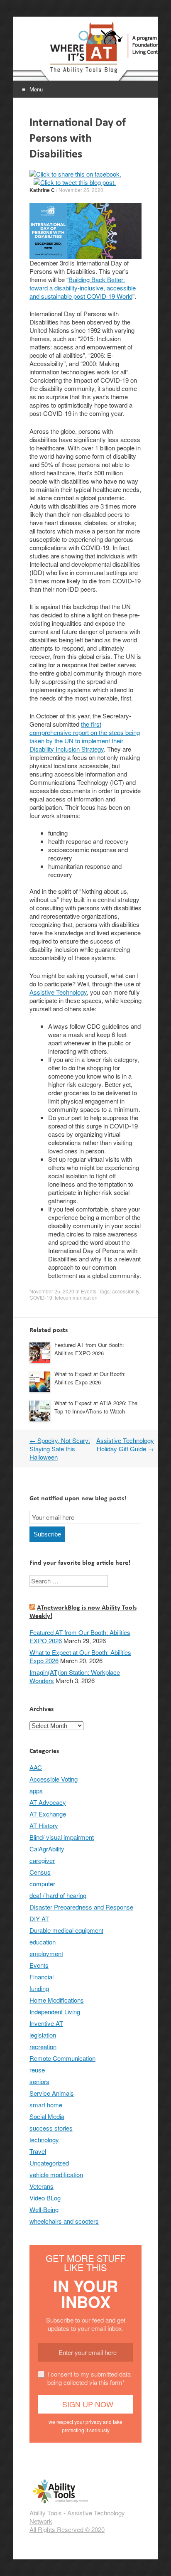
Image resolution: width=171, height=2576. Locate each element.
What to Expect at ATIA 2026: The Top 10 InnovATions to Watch (96, 1407)
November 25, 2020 (81, 190)
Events (89, 1291)
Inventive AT (46, 2023)
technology (44, 2140)
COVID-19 (41, 1297)
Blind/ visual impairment (62, 1837)
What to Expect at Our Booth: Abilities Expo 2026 (90, 1378)
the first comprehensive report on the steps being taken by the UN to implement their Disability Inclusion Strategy (85, 736)
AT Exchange (48, 1814)
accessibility (126, 1291)
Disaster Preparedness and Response (81, 1907)
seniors (39, 2081)
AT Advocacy (48, 1802)
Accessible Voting (54, 1779)
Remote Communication (62, 2058)
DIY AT (39, 1918)
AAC (36, 1767)
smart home (46, 2105)
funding (39, 1988)
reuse (37, 2070)
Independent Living (55, 2012)
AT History (44, 1825)
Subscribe (47, 1534)
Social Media (47, 2116)
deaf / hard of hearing (58, 1895)
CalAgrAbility (47, 1849)
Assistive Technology (58, 992)
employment (46, 1953)
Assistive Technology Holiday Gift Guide (125, 1444)
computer (42, 1884)
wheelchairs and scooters (64, 2221)
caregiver (42, 1860)
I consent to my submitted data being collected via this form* (89, 2378)
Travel (38, 2151)
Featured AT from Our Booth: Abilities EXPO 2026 (89, 1349)
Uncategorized (49, 2163)
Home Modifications (57, 2000)
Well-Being (44, 2209)
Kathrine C (42, 190)
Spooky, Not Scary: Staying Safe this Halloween (60, 1449)
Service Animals (52, 2093)
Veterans (42, 2186)
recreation (43, 2046)
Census (40, 1872)
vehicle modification (56, 2174)
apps (36, 1791)
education (43, 1942)
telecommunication (76, 1297)
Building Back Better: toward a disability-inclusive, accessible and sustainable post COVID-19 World (83, 288)
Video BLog (45, 2198)
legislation (43, 2035)
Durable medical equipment (66, 1930)
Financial (42, 1977)
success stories (51, 2128)
